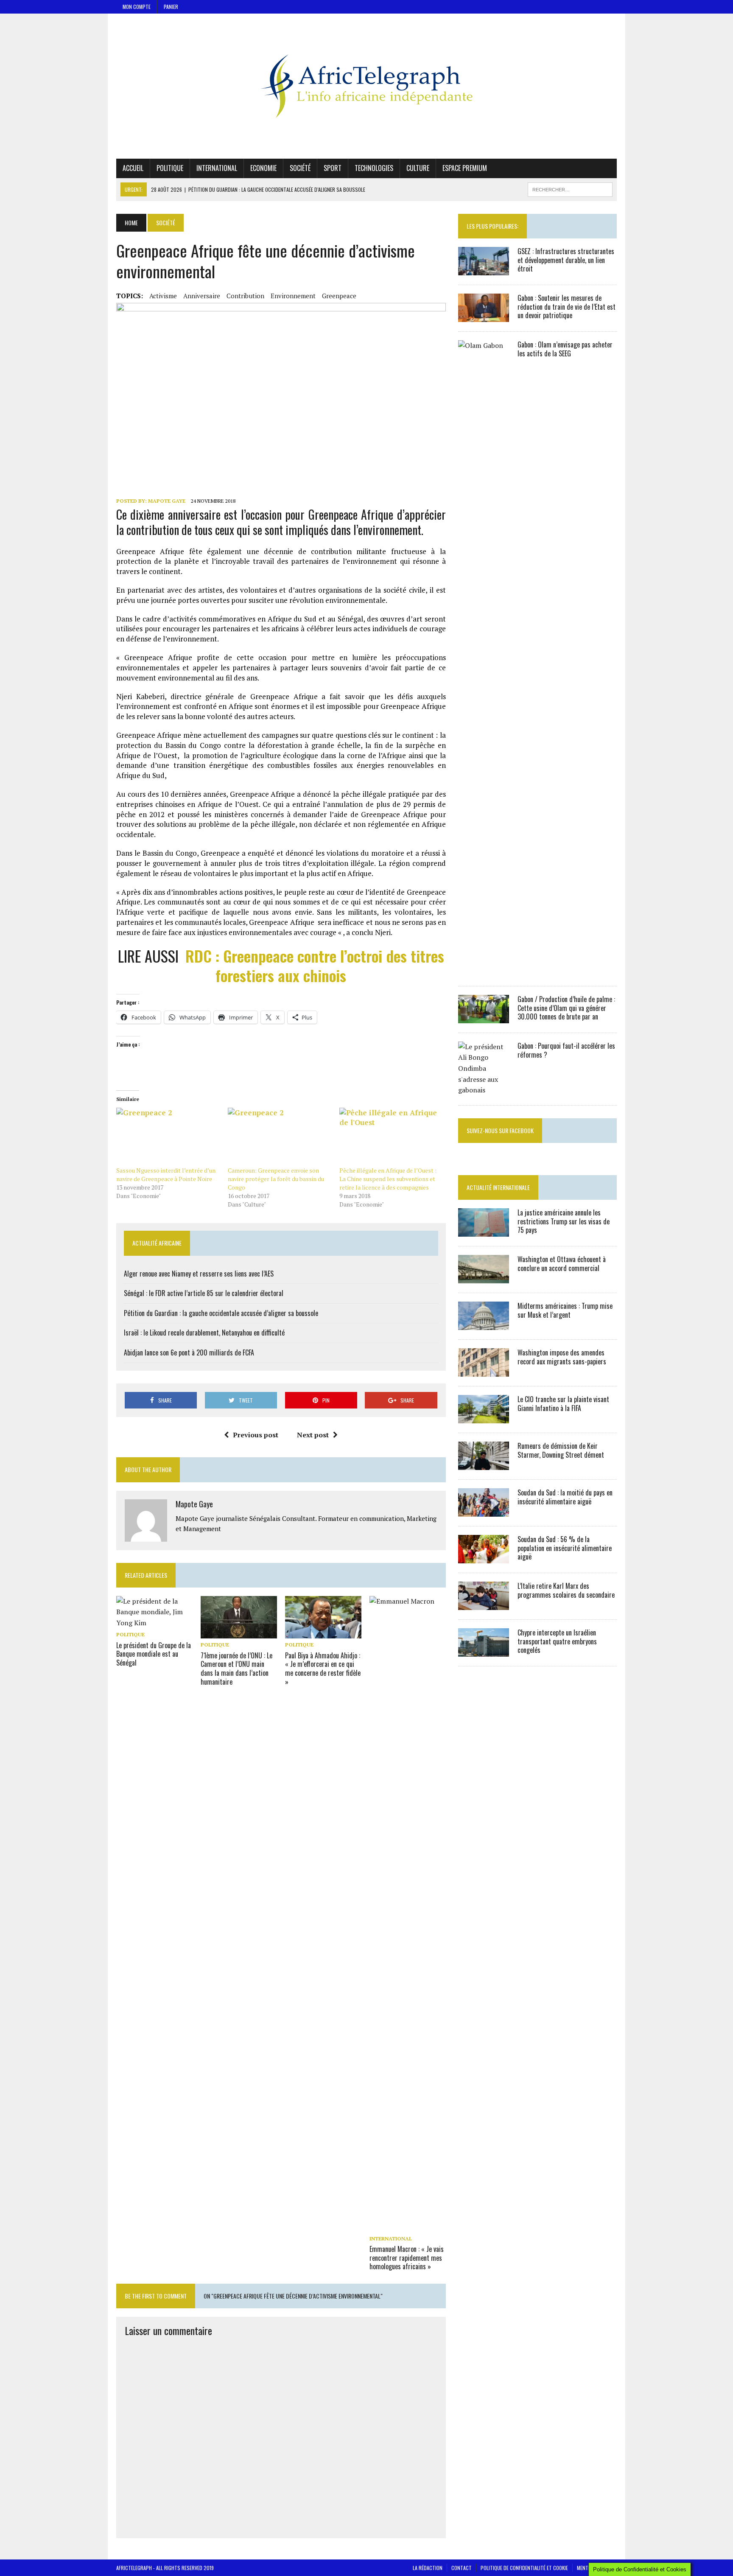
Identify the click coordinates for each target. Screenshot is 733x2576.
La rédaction (428, 2568)
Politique (170, 168)
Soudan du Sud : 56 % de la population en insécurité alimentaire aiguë (565, 1548)
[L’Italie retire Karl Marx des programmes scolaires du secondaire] (484, 1604)
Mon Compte (137, 7)
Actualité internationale (498, 1187)
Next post (313, 1435)
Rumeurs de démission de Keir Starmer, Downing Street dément (561, 1450)
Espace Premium (465, 168)
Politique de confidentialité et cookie (524, 2568)
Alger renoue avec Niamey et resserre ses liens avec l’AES (199, 1274)
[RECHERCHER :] (570, 188)
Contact (462, 2568)
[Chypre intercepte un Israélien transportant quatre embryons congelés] (484, 1651)
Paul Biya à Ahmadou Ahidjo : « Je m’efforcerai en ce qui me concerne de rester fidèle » (323, 1669)
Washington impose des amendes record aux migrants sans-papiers (562, 1357)
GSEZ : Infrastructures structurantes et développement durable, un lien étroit (566, 260)
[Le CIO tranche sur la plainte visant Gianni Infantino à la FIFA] (484, 1417)
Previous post (256, 1435)
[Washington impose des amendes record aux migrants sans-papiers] (484, 1371)
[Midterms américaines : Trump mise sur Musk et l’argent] (484, 1324)
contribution (245, 296)
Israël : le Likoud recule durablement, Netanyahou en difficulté (204, 1333)
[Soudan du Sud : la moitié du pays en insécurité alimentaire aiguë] (484, 1511)
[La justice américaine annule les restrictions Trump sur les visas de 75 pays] (484, 1231)
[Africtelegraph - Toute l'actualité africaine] (366, 86)
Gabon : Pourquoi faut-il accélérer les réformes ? (566, 1050)
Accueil (133, 168)
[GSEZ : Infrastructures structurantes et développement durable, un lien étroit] (484, 269)
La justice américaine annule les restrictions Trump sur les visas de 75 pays (564, 1221)
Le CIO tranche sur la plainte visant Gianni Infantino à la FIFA (563, 1404)
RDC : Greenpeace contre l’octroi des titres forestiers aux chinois (315, 966)
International (217, 168)
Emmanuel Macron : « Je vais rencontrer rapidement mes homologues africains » (407, 2258)
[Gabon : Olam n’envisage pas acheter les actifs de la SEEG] (484, 971)
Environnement (293, 296)
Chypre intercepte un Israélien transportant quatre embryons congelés (557, 1641)
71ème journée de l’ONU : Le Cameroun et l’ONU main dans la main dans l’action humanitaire (236, 1669)
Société (300, 168)
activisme (163, 296)
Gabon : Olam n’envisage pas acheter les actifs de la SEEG (565, 349)
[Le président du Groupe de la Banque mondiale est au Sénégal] (154, 1623)
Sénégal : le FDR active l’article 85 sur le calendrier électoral (204, 1293)
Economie (263, 168)
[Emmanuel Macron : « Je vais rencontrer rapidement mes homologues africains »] (408, 2226)
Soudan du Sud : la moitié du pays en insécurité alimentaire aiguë (565, 1497)
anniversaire (202, 296)
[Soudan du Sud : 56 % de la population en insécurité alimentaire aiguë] (484, 1557)
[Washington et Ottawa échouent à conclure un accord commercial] (484, 1277)
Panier (171, 7)
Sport (333, 168)
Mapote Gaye (167, 501)
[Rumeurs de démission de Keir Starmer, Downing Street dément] (484, 1464)
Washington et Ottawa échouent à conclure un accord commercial (562, 1264)
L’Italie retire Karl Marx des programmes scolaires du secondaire (566, 1590)
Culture (418, 168)
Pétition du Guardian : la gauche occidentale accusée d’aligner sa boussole (221, 1313)
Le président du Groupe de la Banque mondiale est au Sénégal (154, 1654)
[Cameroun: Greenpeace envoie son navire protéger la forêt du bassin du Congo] (279, 1137)
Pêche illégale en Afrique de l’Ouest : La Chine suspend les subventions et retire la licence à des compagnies (388, 1179)
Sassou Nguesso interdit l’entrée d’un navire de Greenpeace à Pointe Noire (166, 1175)
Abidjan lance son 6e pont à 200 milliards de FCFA (189, 1352)
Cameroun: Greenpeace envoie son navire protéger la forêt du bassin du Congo (276, 1179)
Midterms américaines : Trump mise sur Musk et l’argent (565, 1310)
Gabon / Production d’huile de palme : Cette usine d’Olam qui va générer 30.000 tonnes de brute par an (566, 1008)
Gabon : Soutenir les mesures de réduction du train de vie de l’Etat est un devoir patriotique (567, 307)
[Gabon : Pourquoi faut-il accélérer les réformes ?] (484, 1090)
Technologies (374, 168)
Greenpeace (339, 296)
